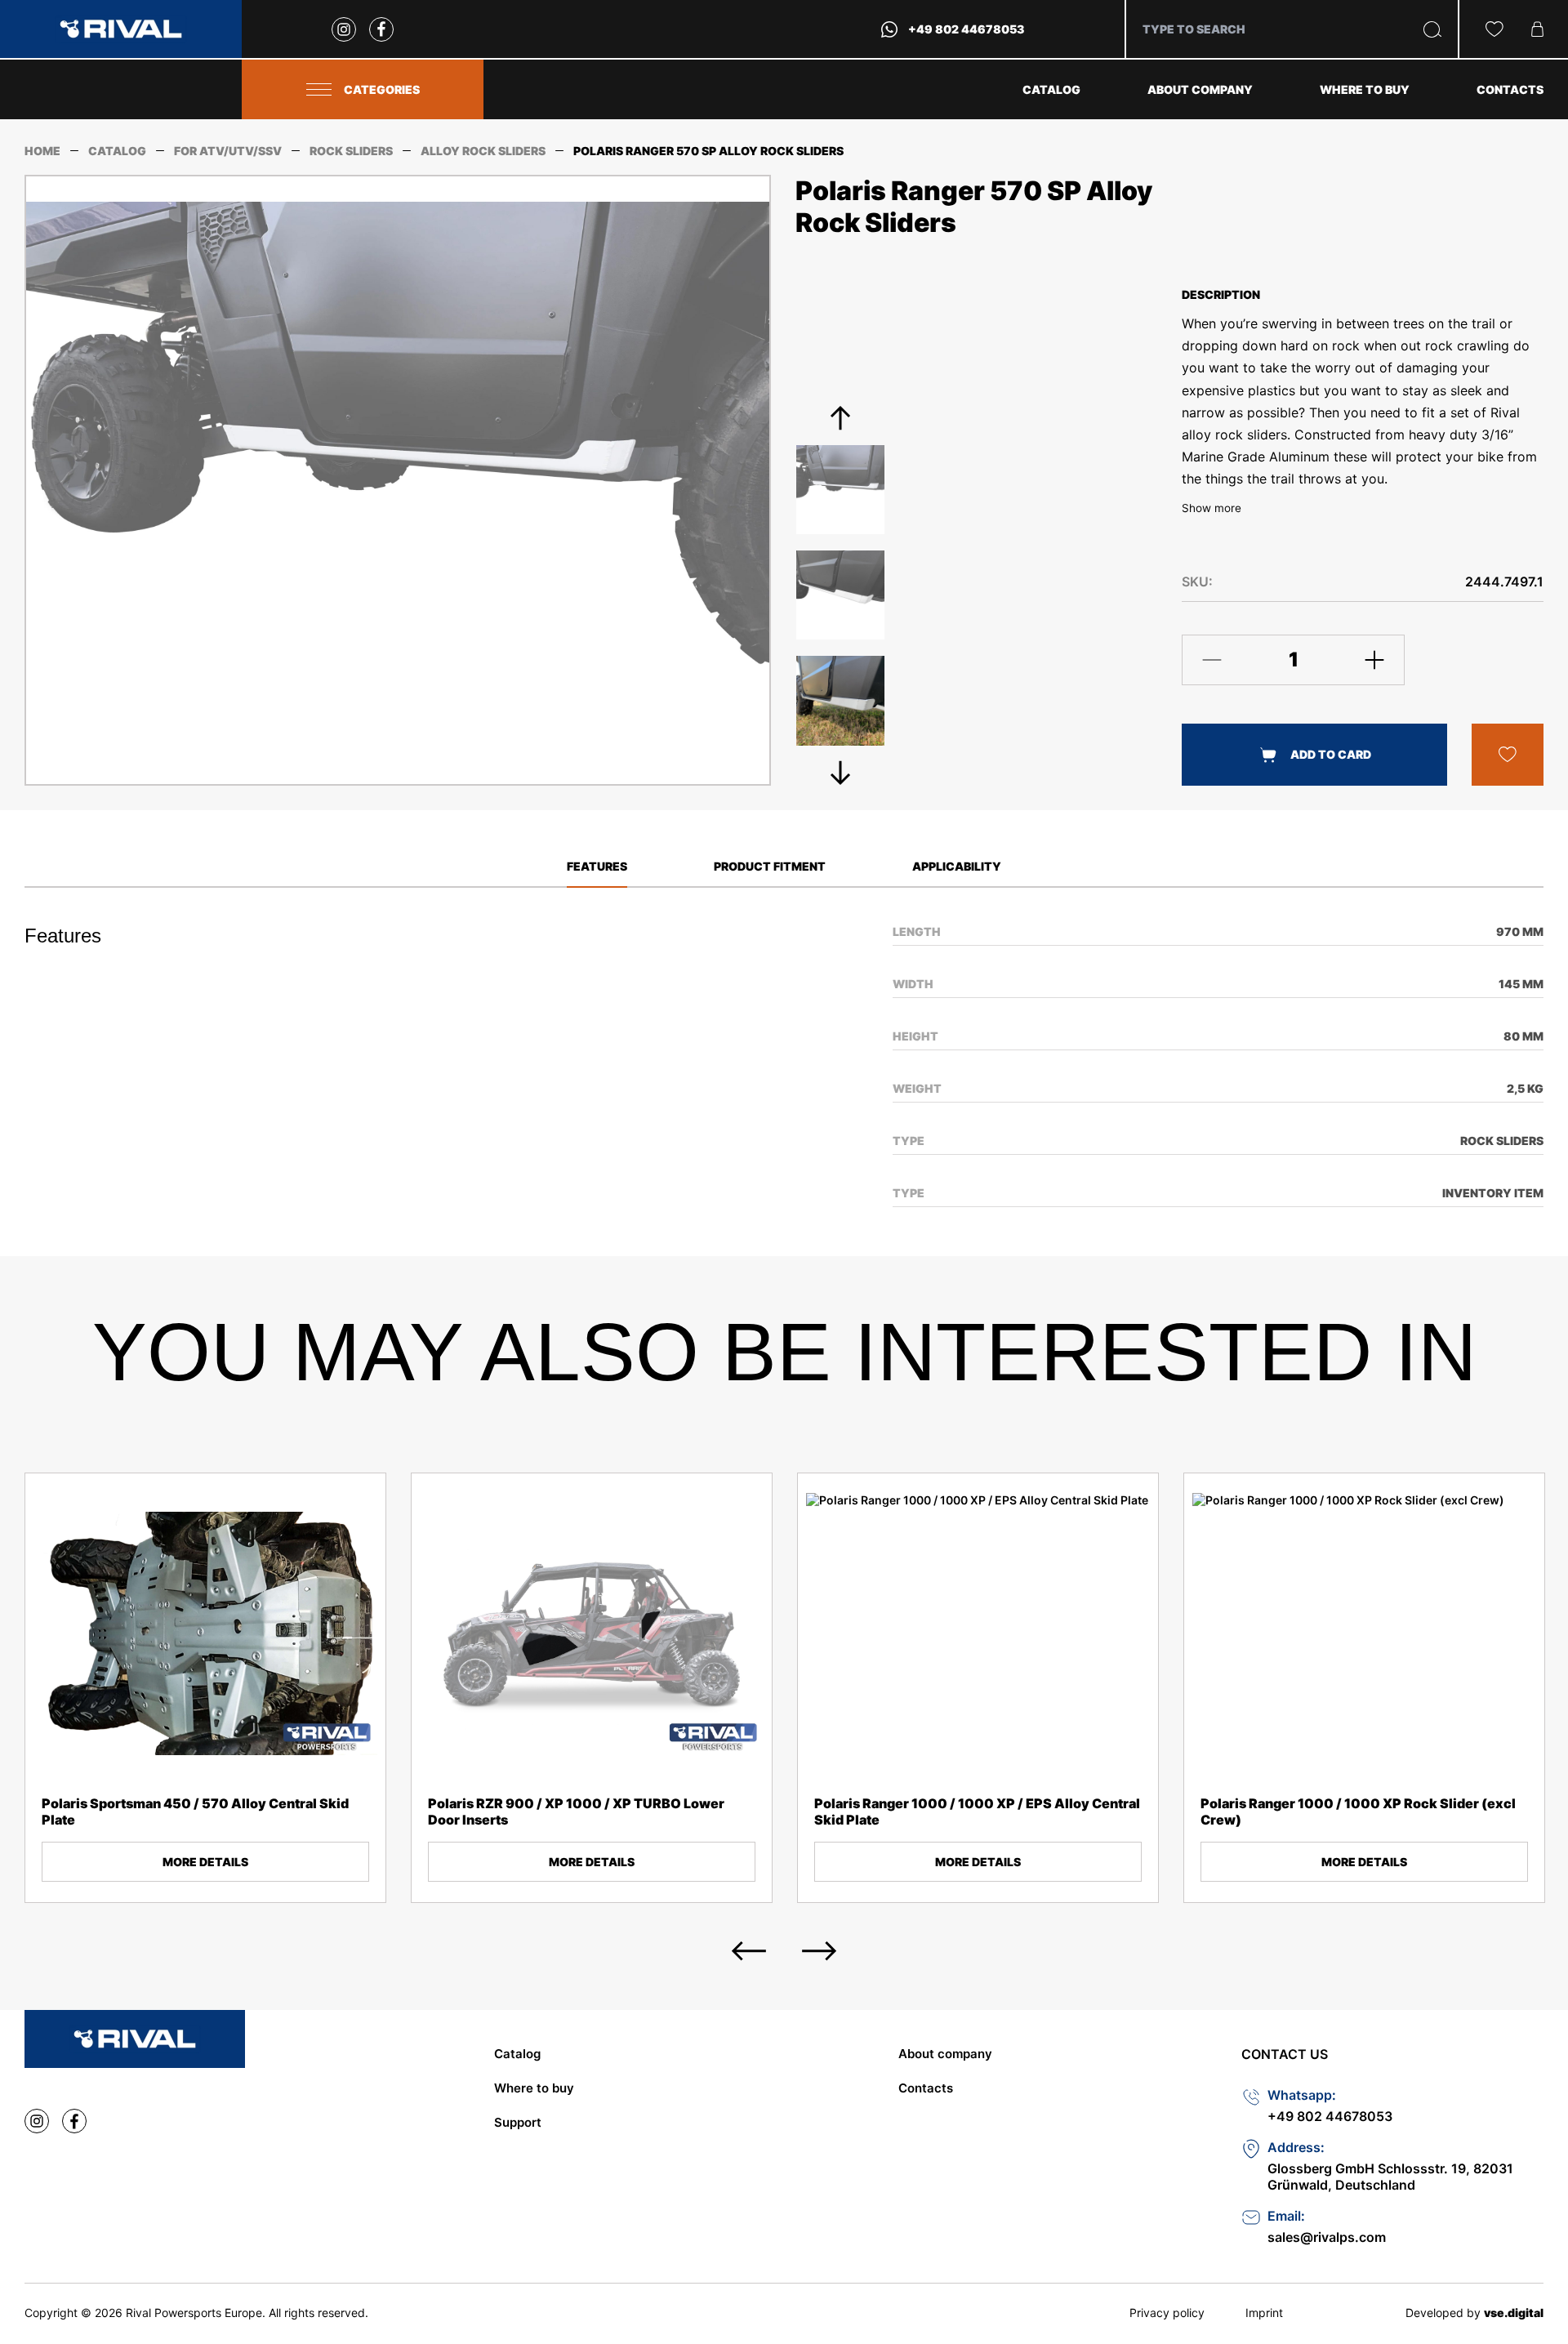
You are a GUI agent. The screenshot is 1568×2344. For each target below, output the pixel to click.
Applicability (957, 866)
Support (518, 2122)
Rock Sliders (351, 151)
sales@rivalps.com (1327, 2237)
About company (1200, 89)
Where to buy (1365, 89)
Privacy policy (1167, 2313)
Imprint (1264, 2313)
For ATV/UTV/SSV (228, 151)
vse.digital (1514, 2313)
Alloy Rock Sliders (483, 151)
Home (42, 151)
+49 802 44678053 (966, 29)
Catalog (1051, 89)
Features (597, 866)
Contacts (1510, 89)
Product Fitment (770, 866)
